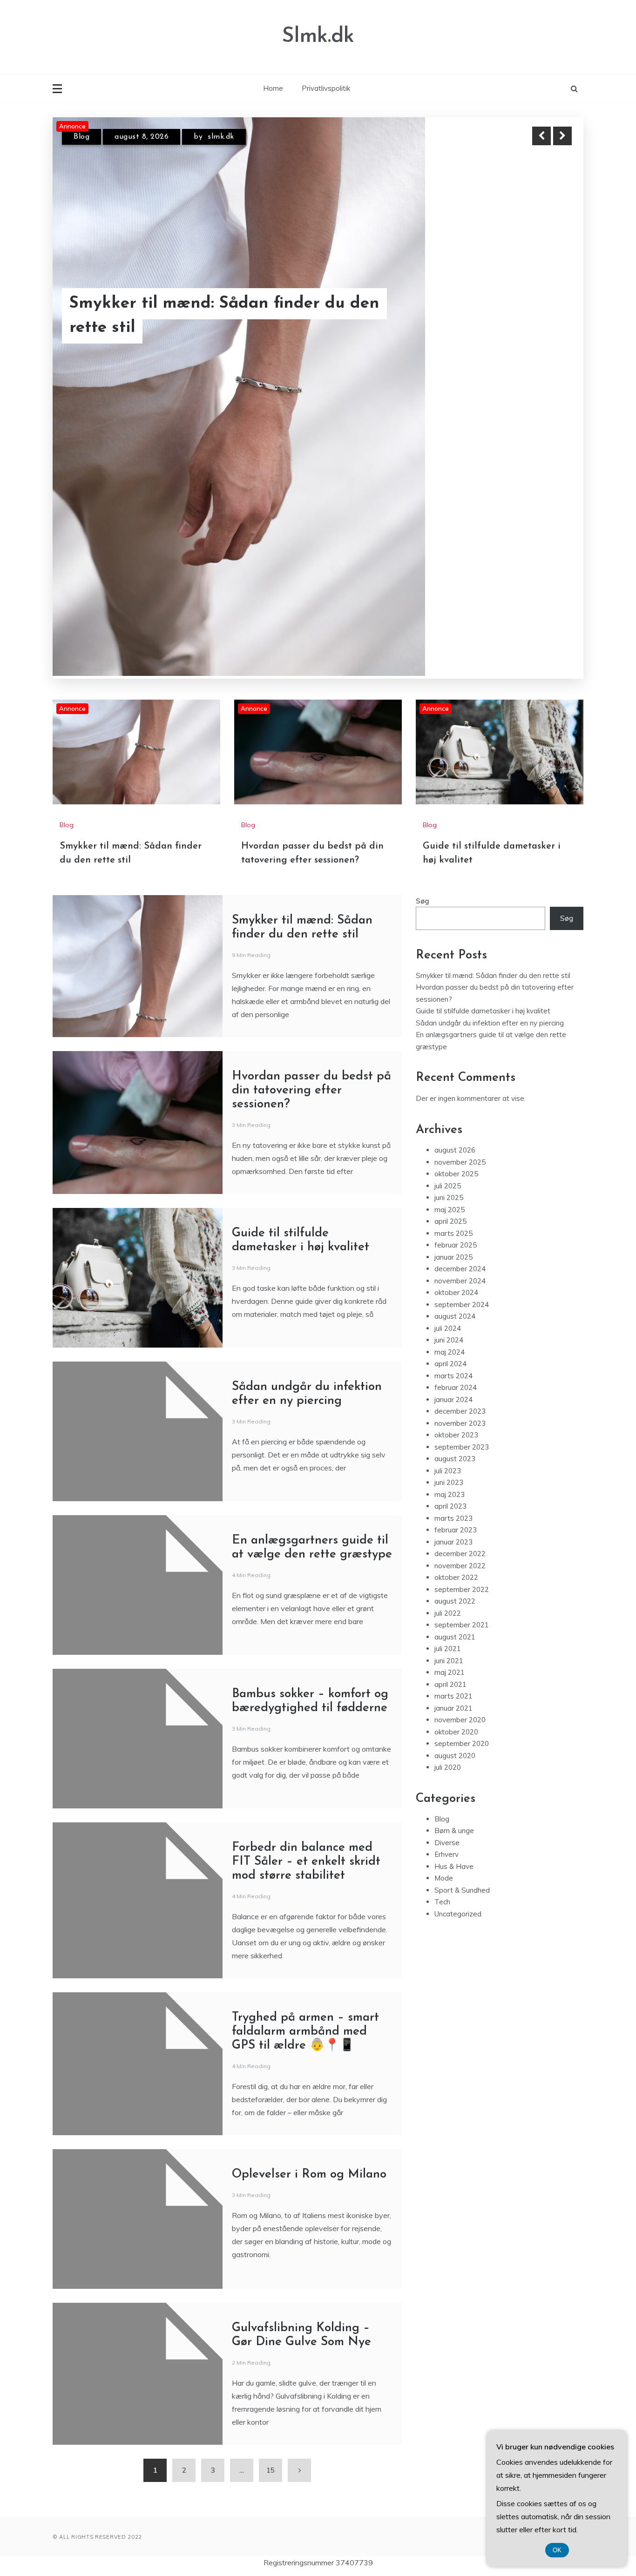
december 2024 (460, 1238)
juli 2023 (448, 1440)
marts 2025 (453, 1202)
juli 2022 (448, 1582)
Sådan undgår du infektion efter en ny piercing (490, 992)
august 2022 (455, 1570)
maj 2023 (450, 1463)
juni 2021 (449, 1629)
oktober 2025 (456, 1143)
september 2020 (462, 1713)
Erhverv (447, 1824)
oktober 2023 (456, 1404)
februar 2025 (456, 1214)
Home (273, 88)
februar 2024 (456, 1357)
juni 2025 (449, 1167)
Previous (541, 136)
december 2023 (460, 1380)
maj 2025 (450, 1178)
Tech (442, 1871)
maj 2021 (450, 1642)
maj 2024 (450, 1321)
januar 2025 (453, 1226)
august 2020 (455, 1724)
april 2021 (450, 1653)
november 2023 (460, 1392)
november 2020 (460, 1689)
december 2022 (460, 1523)
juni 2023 (449, 1452)
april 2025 (450, 1190)
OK (557, 2550)
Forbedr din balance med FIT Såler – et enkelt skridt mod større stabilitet (306, 1831)
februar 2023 (456, 1499)
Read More (545, 328)
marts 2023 (453, 1487)
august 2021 (455, 1606)
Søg (423, 870)
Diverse (447, 1811)
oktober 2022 (456, 1547)
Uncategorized (458, 1883)
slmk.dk (229, 145)
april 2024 (450, 1333)
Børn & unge (454, 1800)
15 (271, 2439)
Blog (81, 145)
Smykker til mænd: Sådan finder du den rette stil (493, 944)
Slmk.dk (318, 37)
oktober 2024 (456, 1262)
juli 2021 (448, 1618)
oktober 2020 (456, 1701)
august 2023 (455, 1428)
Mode (444, 1847)
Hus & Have (454, 1835)
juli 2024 (448, 1297)
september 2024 (462, 1273)
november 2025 (460, 1131)
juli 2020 (448, 1736)
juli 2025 (448, 1155)
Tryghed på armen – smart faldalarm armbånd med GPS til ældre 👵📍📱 (305, 2000)
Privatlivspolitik (326, 88)
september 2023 (462, 1416)
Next (562, 136)
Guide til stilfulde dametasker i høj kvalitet (205, 328)
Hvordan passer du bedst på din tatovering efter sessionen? (311, 1059)
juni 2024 (449, 1309)
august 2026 (455, 1119)
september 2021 (462, 1594)
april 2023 (450, 1475)
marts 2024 (453, 1345)
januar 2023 (453, 1511)
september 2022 (462, 1558)
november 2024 (460, 1250)
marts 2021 (453, 1665)
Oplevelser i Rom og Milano (309, 2143)
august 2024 (455, 1285)
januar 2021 (453, 1677)
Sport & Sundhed (462, 1859)
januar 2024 (453, 1368)
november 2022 (460, 1534)
